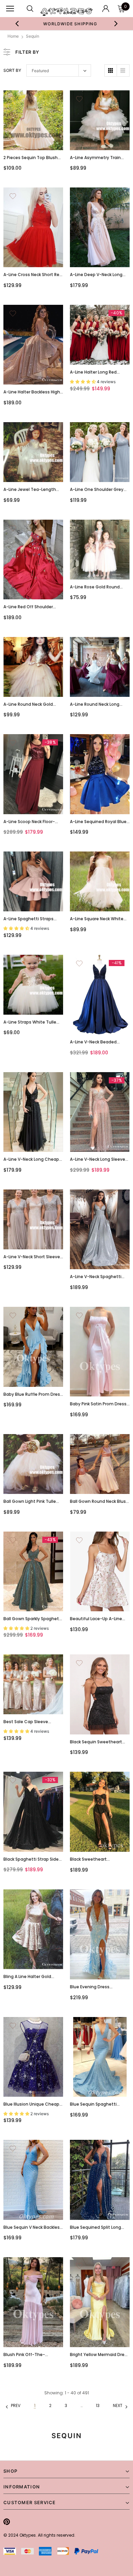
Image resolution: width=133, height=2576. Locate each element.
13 (98, 2405)
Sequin (33, 36)
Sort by (12, 70)
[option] (67, 24)
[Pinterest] (7, 2522)
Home (13, 36)
